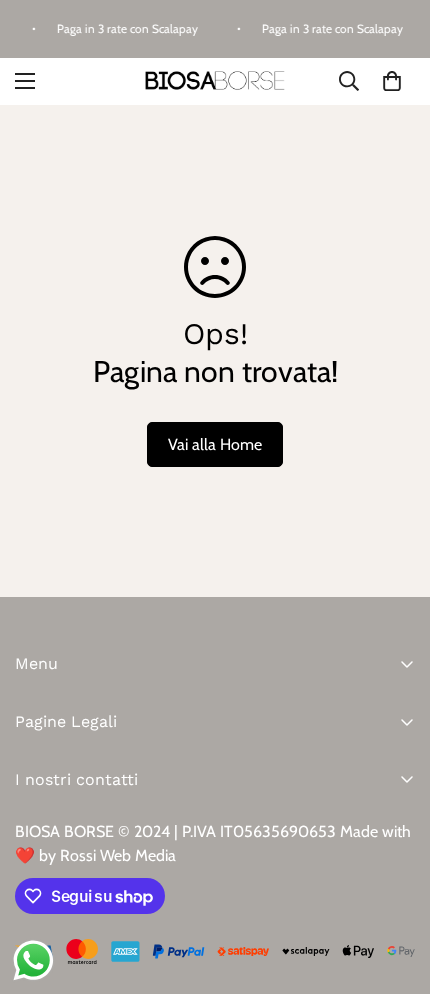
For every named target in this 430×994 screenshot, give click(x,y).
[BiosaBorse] (215, 81)
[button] (392, 81)
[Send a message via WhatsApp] (33, 960)
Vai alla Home (215, 444)
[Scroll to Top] (394, 888)
